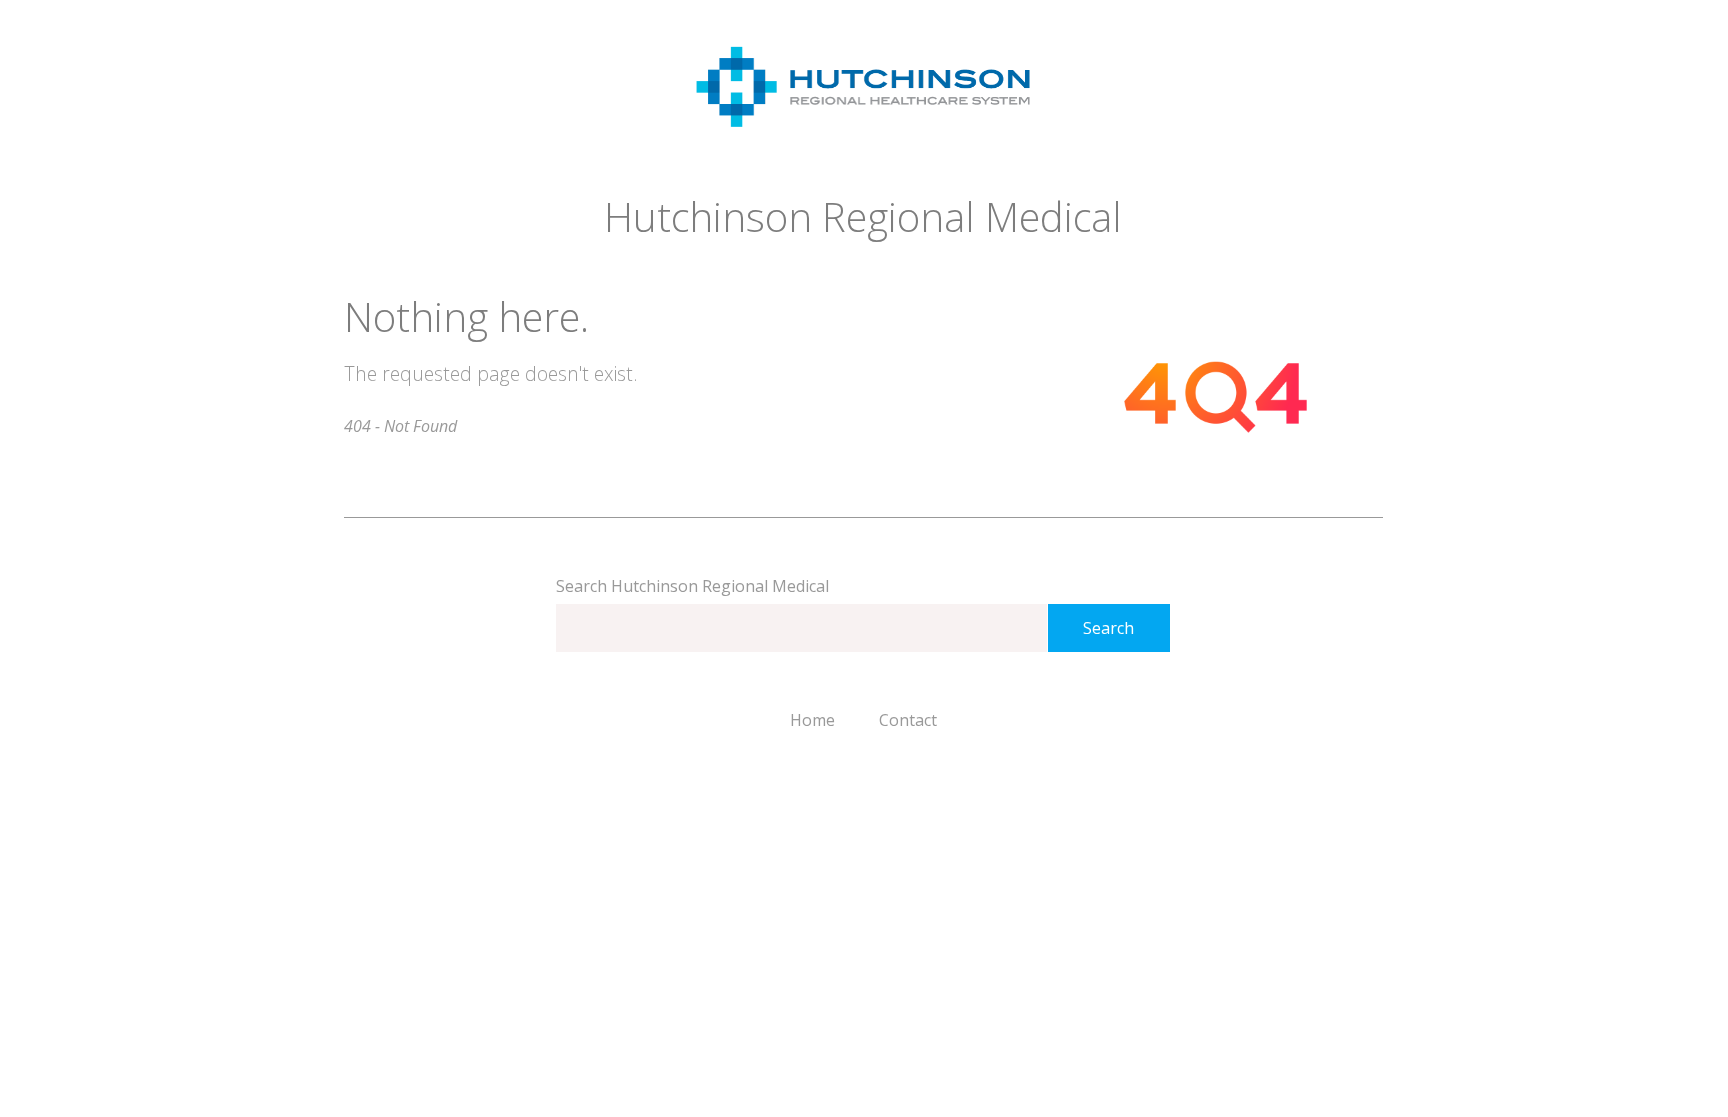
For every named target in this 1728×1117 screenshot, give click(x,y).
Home (812, 720)
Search (1108, 628)
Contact (908, 720)
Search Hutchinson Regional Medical (692, 586)
